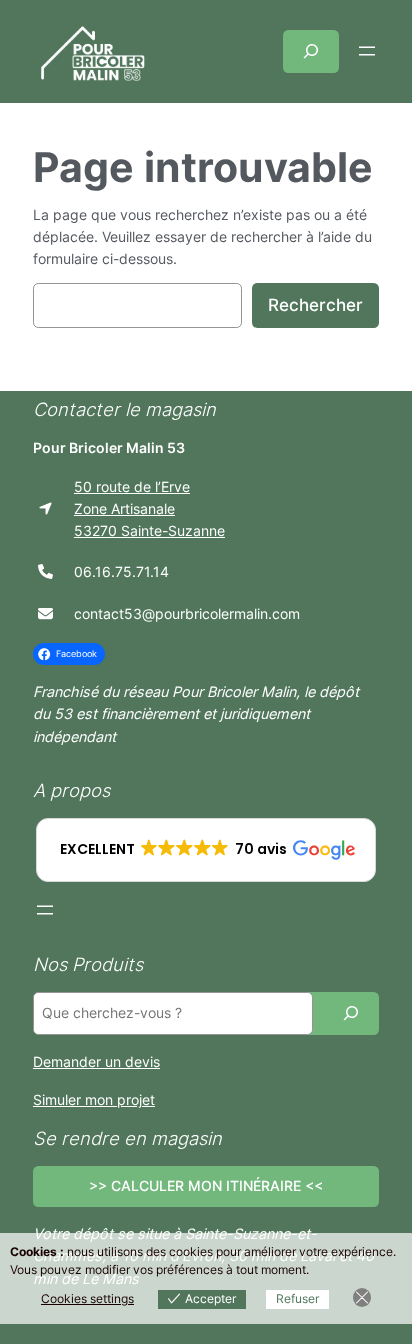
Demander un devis (96, 1061)
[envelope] (45, 613)
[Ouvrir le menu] (367, 51)
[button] (206, 850)
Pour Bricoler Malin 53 (109, 447)
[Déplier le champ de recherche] (311, 51)
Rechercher (315, 305)
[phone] (45, 571)
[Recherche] (351, 1013)
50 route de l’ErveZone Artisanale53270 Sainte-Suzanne (149, 509)
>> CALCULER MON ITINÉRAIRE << (206, 1185)
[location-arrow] (45, 508)
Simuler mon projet (94, 1099)
